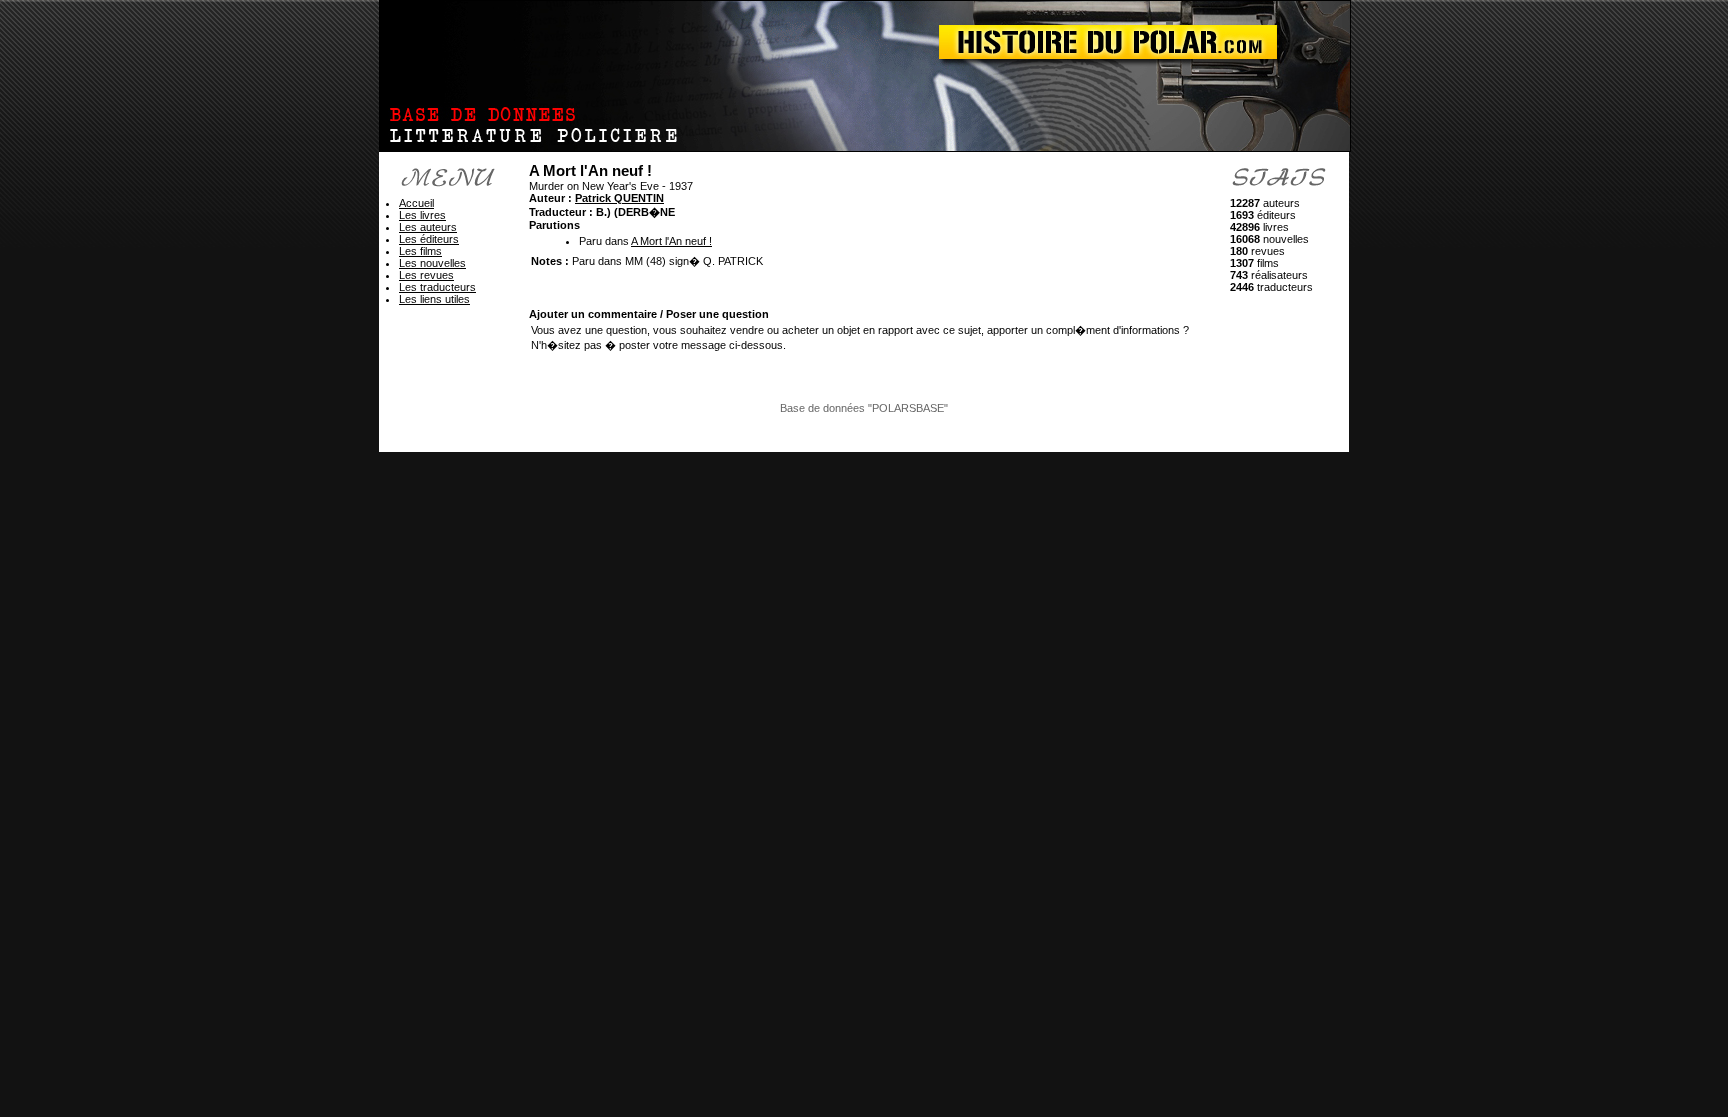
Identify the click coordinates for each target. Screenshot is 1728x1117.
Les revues (426, 275)
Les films (420, 251)
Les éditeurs (429, 239)
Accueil (416, 203)
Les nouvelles (432, 263)
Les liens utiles (434, 299)
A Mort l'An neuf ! (671, 241)
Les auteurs (428, 227)
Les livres (422, 215)
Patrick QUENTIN (619, 198)
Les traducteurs (437, 287)
